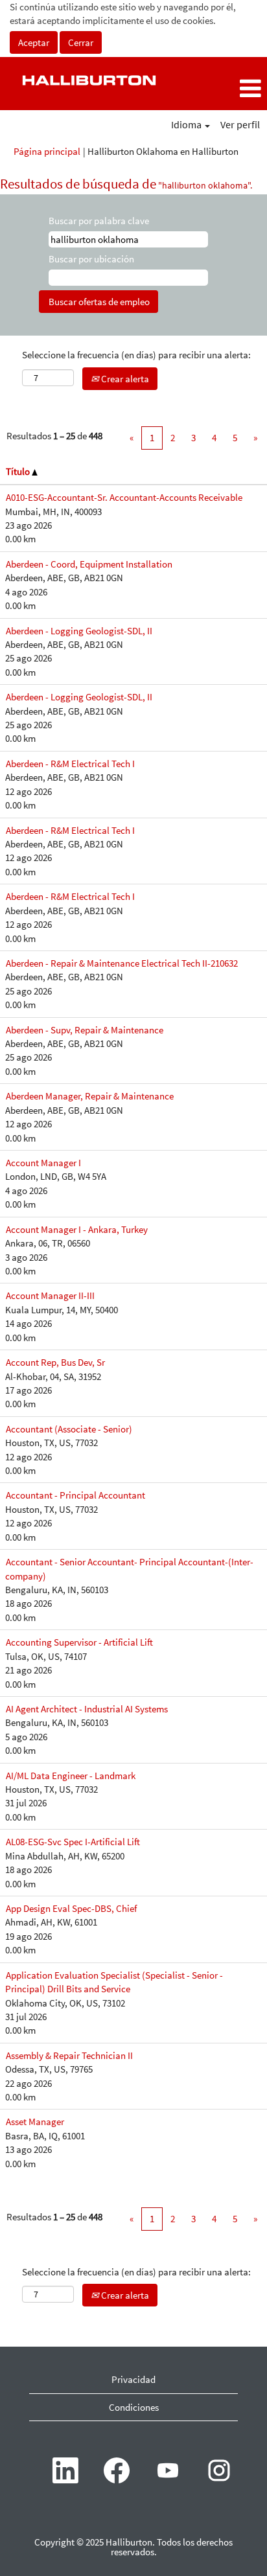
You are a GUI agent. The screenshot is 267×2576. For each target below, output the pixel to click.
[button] (223, 88)
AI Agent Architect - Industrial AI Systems (87, 1709)
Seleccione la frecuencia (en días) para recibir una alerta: (136, 355)
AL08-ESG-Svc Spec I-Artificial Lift (73, 1842)
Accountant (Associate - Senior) (69, 1429)
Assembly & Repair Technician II (69, 2055)
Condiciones (134, 2407)
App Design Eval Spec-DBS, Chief (71, 1908)
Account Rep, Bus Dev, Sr (55, 1362)
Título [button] (19, 471)
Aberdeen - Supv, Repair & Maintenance (85, 1030)
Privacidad (133, 2379)
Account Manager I (43, 1163)
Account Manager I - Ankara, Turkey (77, 1229)
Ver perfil (240, 124)
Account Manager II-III (50, 1295)
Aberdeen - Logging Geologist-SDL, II (79, 631)
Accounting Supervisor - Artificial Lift (79, 1642)
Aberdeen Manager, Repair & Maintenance (90, 1096)
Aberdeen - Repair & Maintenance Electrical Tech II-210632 (122, 963)
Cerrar (81, 42)
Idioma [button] (187, 124)
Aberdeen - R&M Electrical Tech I (70, 764)
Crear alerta (124, 379)
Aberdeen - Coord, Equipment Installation (89, 564)
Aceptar (34, 42)
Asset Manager (35, 2122)
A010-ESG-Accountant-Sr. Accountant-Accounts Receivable (124, 497)
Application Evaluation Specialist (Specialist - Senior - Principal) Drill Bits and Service (114, 1982)
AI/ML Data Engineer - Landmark (71, 1776)
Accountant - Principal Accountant (75, 1495)
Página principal (47, 151)
